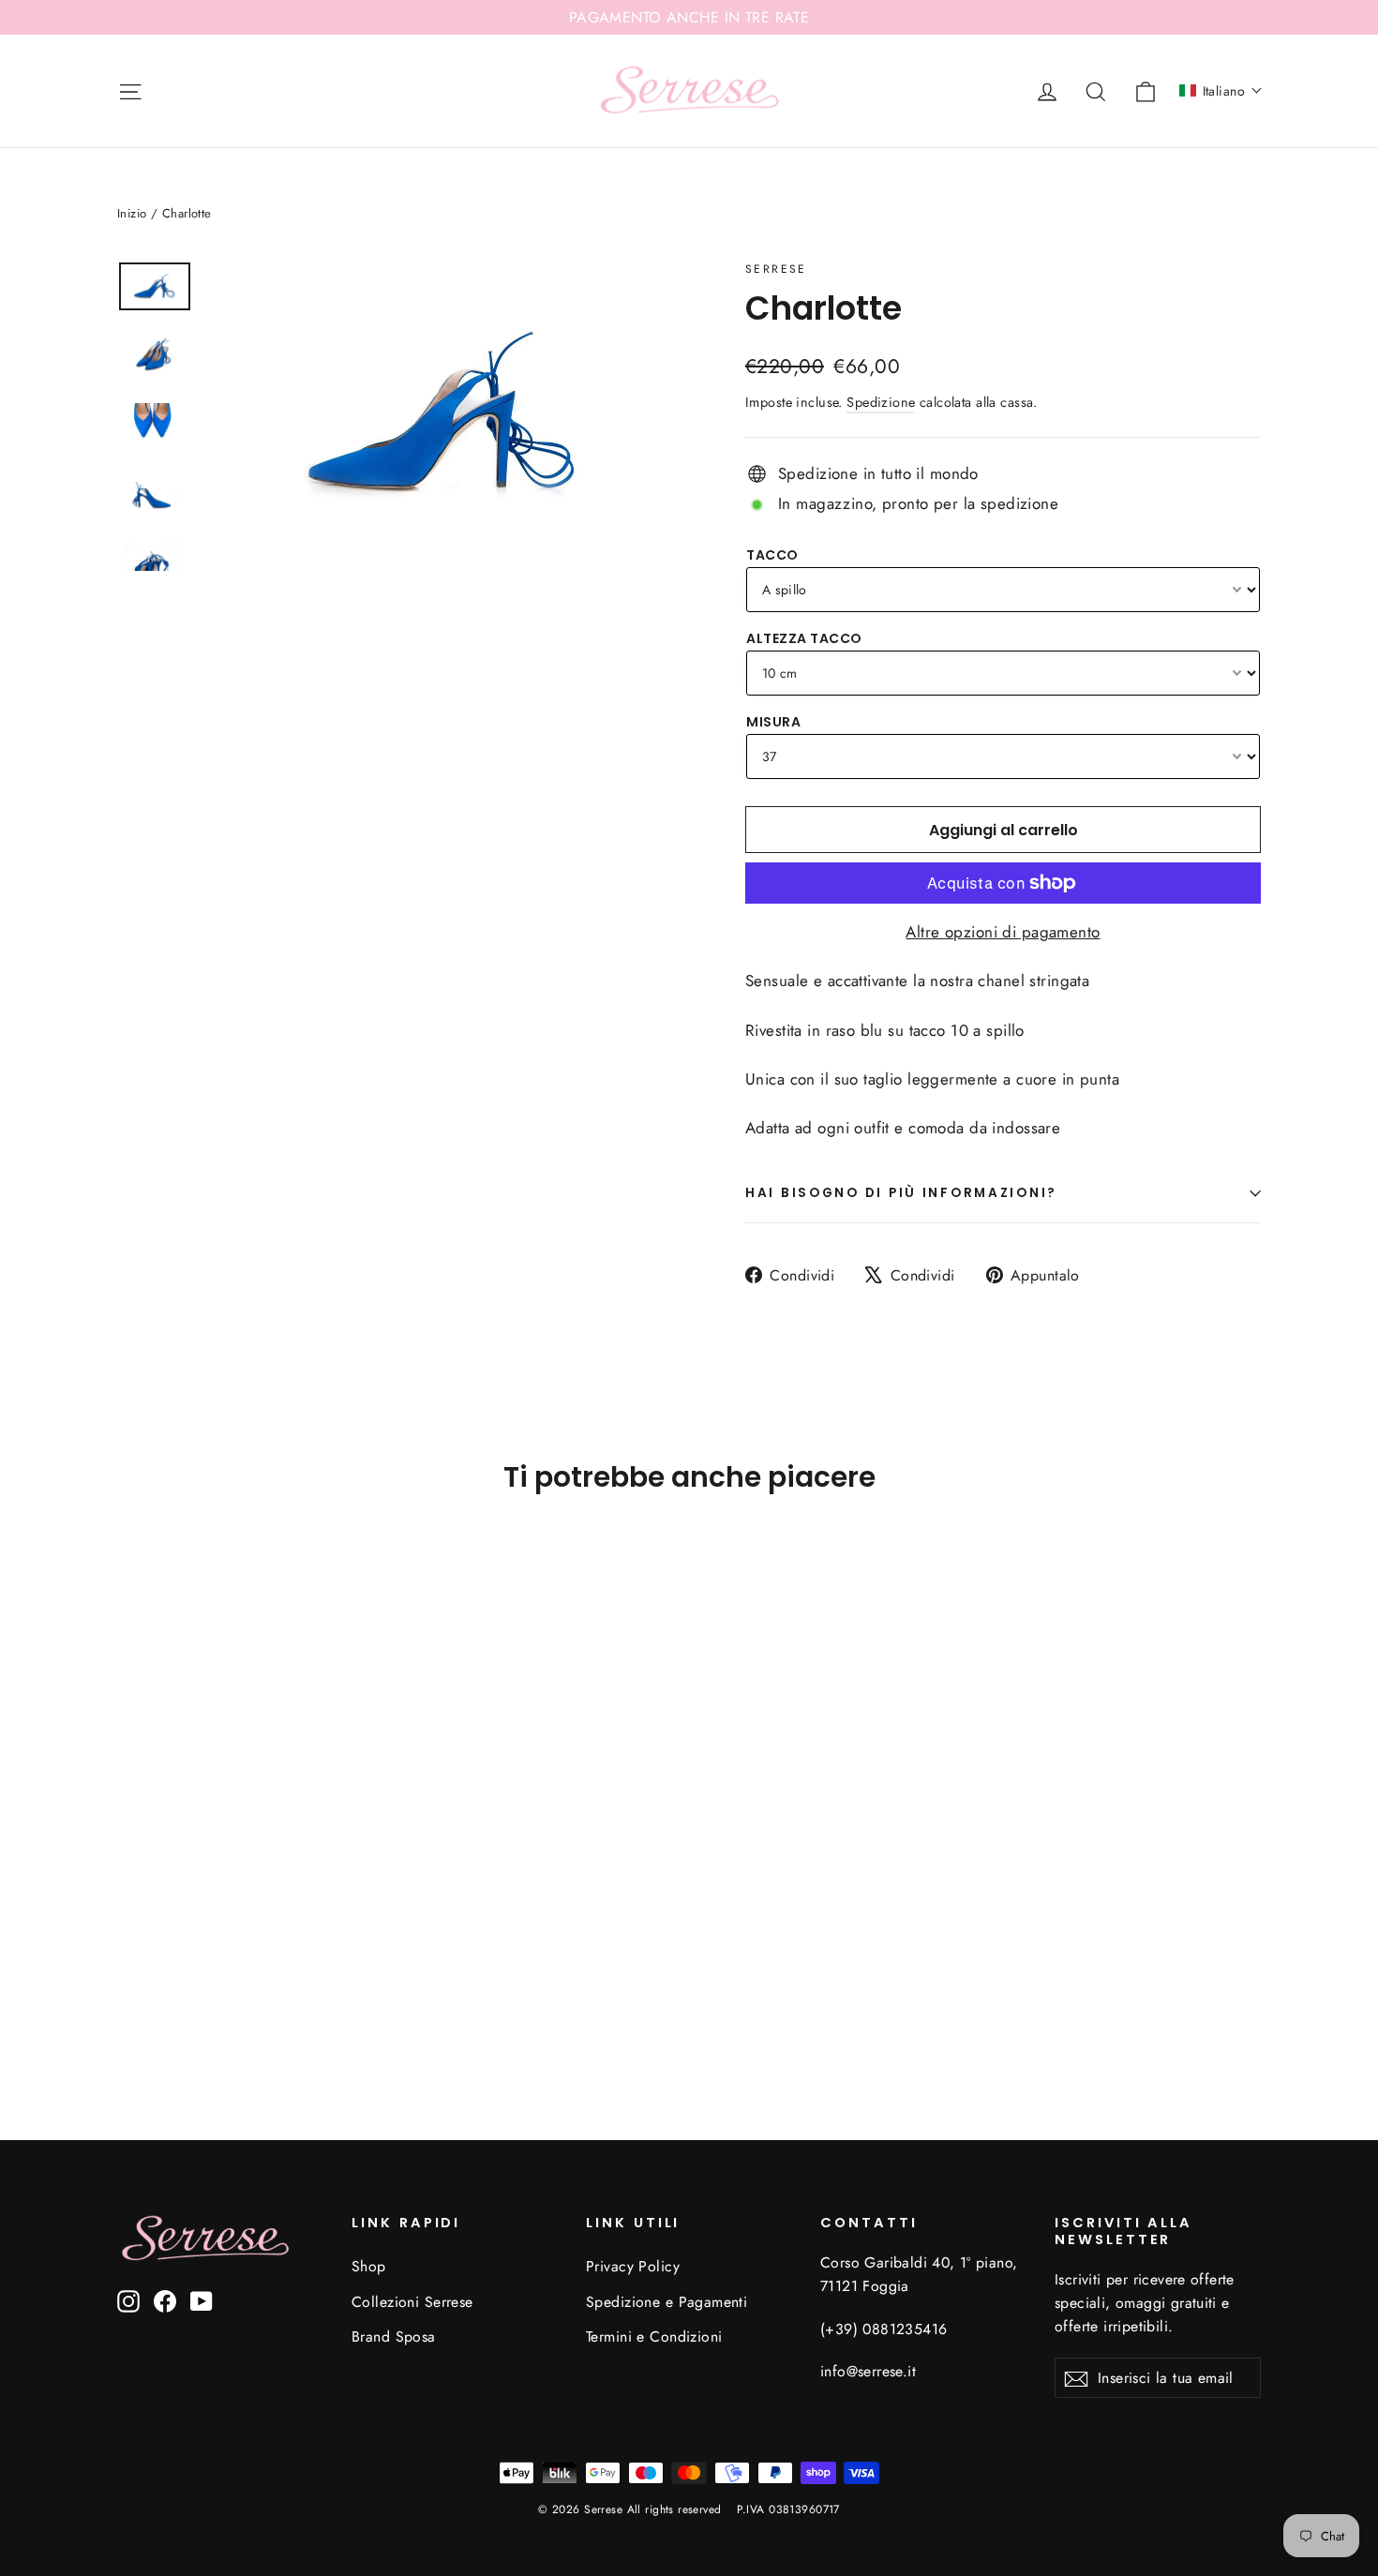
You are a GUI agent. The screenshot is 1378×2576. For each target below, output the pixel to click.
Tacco (772, 555)
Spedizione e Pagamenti (667, 2302)
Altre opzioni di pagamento (1003, 932)
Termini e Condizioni (654, 2336)
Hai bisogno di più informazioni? (901, 1193)
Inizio (132, 213)
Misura (773, 722)
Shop (369, 2266)
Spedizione (881, 402)
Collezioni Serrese (412, 2302)
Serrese (776, 269)
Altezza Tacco (804, 638)
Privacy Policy (633, 2266)
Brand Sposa (394, 2336)
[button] (1221, 91)
